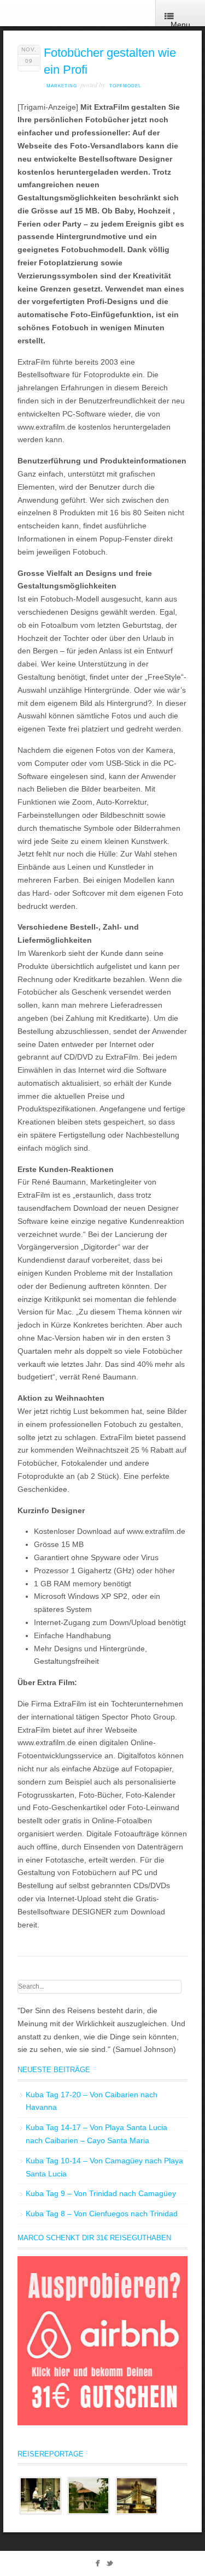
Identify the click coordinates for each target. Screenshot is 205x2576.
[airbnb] (102, 2423)
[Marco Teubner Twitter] (110, 2565)
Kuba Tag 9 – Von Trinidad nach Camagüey (101, 2193)
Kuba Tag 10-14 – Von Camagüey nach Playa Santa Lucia (104, 2167)
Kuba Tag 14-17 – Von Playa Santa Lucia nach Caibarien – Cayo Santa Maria (96, 2134)
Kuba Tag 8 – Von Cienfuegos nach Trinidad (102, 2214)
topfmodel (125, 86)
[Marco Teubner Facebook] (98, 2565)
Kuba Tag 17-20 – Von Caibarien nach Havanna (92, 2101)
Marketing (62, 86)
